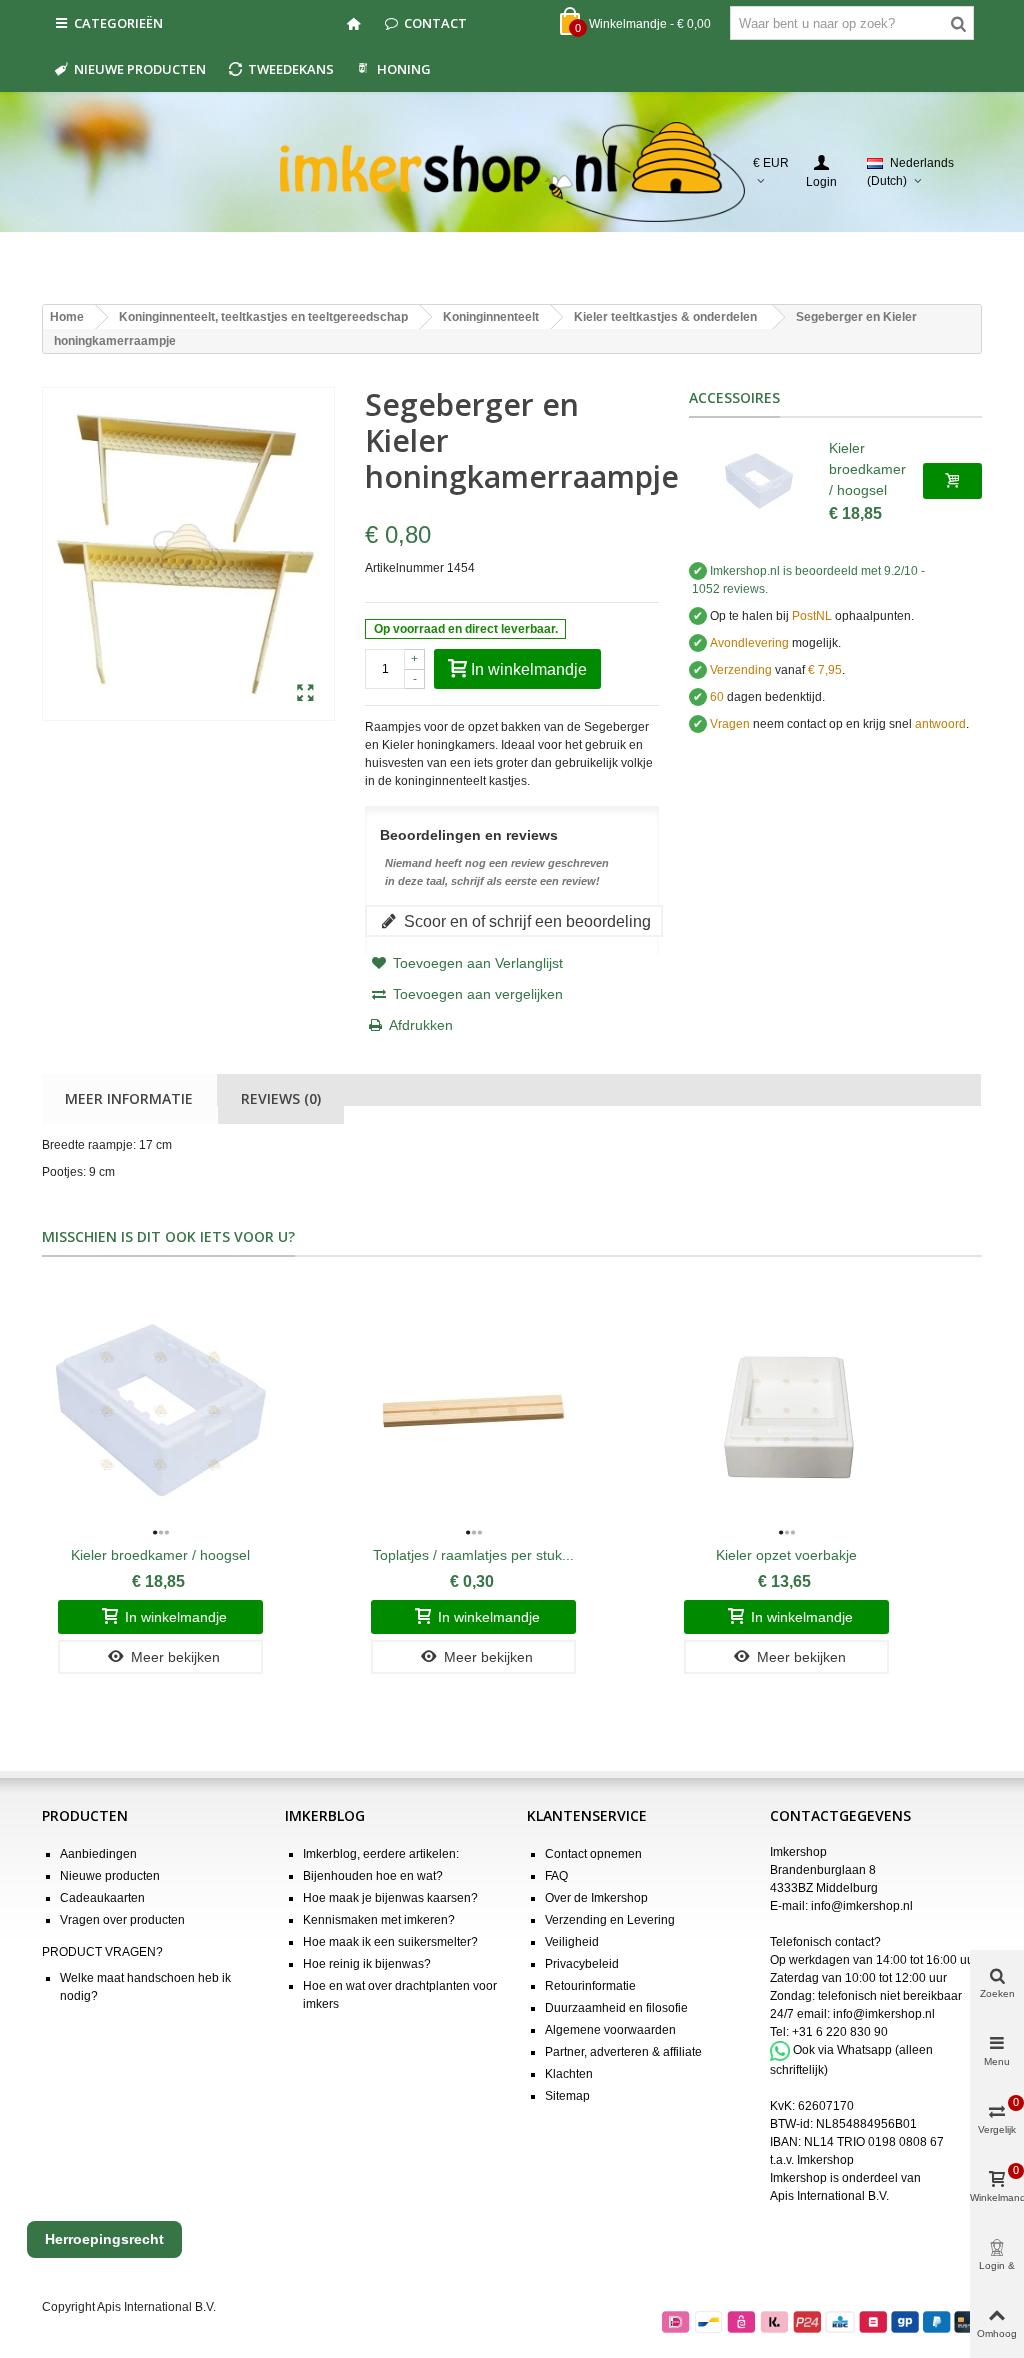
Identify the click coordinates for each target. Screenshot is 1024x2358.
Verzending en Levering (610, 1920)
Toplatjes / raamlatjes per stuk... (473, 1555)
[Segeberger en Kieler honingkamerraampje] (305, 694)
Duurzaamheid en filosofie (616, 2008)
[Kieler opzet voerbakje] (786, 1411)
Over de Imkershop (596, 1898)
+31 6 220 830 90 (840, 2032)
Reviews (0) (281, 1098)
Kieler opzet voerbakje (786, 1555)
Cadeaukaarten (102, 1898)
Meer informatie (129, 1098)
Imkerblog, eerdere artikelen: (381, 1854)
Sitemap (567, 2096)
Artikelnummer (404, 568)
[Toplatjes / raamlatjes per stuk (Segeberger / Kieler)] (473, 1411)
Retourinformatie (590, 1986)
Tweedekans (291, 69)
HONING (404, 69)
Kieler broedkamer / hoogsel (867, 469)
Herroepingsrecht (104, 2239)
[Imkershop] (512, 172)
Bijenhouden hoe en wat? (373, 1876)
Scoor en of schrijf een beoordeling (525, 921)
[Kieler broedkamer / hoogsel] (759, 481)
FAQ (556, 1876)
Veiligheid (572, 1942)
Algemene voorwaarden (610, 2030)
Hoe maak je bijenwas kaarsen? (390, 1898)
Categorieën (118, 23)
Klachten (569, 2074)
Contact (435, 23)
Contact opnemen (593, 1854)
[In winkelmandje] (952, 481)
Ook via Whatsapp (842, 2050)
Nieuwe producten (140, 69)
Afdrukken (421, 1025)
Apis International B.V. (829, 2196)
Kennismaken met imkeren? (379, 1920)
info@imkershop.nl (862, 1906)
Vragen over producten (122, 1920)
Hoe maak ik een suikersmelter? (390, 1942)
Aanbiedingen (98, 1854)
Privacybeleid (582, 1964)
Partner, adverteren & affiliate (623, 2052)
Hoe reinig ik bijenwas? (367, 1964)
